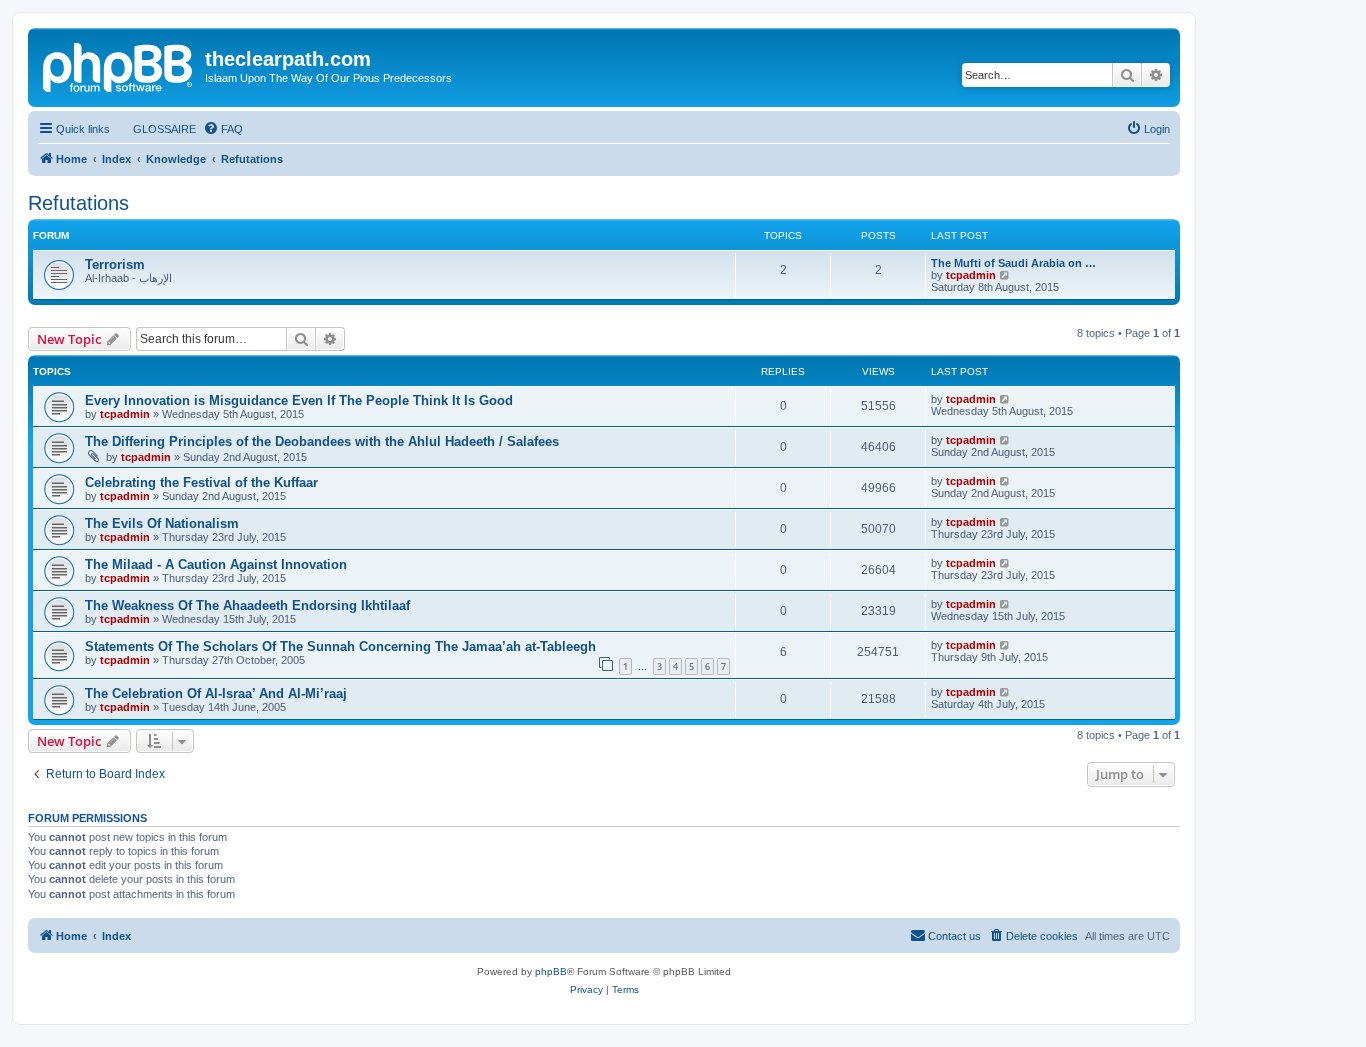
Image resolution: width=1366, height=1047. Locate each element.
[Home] (119, 65)
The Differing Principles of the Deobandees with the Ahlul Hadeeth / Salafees (322, 441)
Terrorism (115, 264)
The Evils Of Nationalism (162, 523)
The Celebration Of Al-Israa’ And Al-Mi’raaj (216, 693)
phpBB (551, 971)
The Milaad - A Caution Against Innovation (216, 564)
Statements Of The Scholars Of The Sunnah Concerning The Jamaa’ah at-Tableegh (340, 646)
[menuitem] (155, 129)
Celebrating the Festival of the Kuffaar (201, 482)
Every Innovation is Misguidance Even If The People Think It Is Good (299, 400)
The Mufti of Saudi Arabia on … (1013, 263)
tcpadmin (971, 275)
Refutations (78, 203)
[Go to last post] (1005, 399)
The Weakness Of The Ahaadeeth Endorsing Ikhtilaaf (247, 605)
